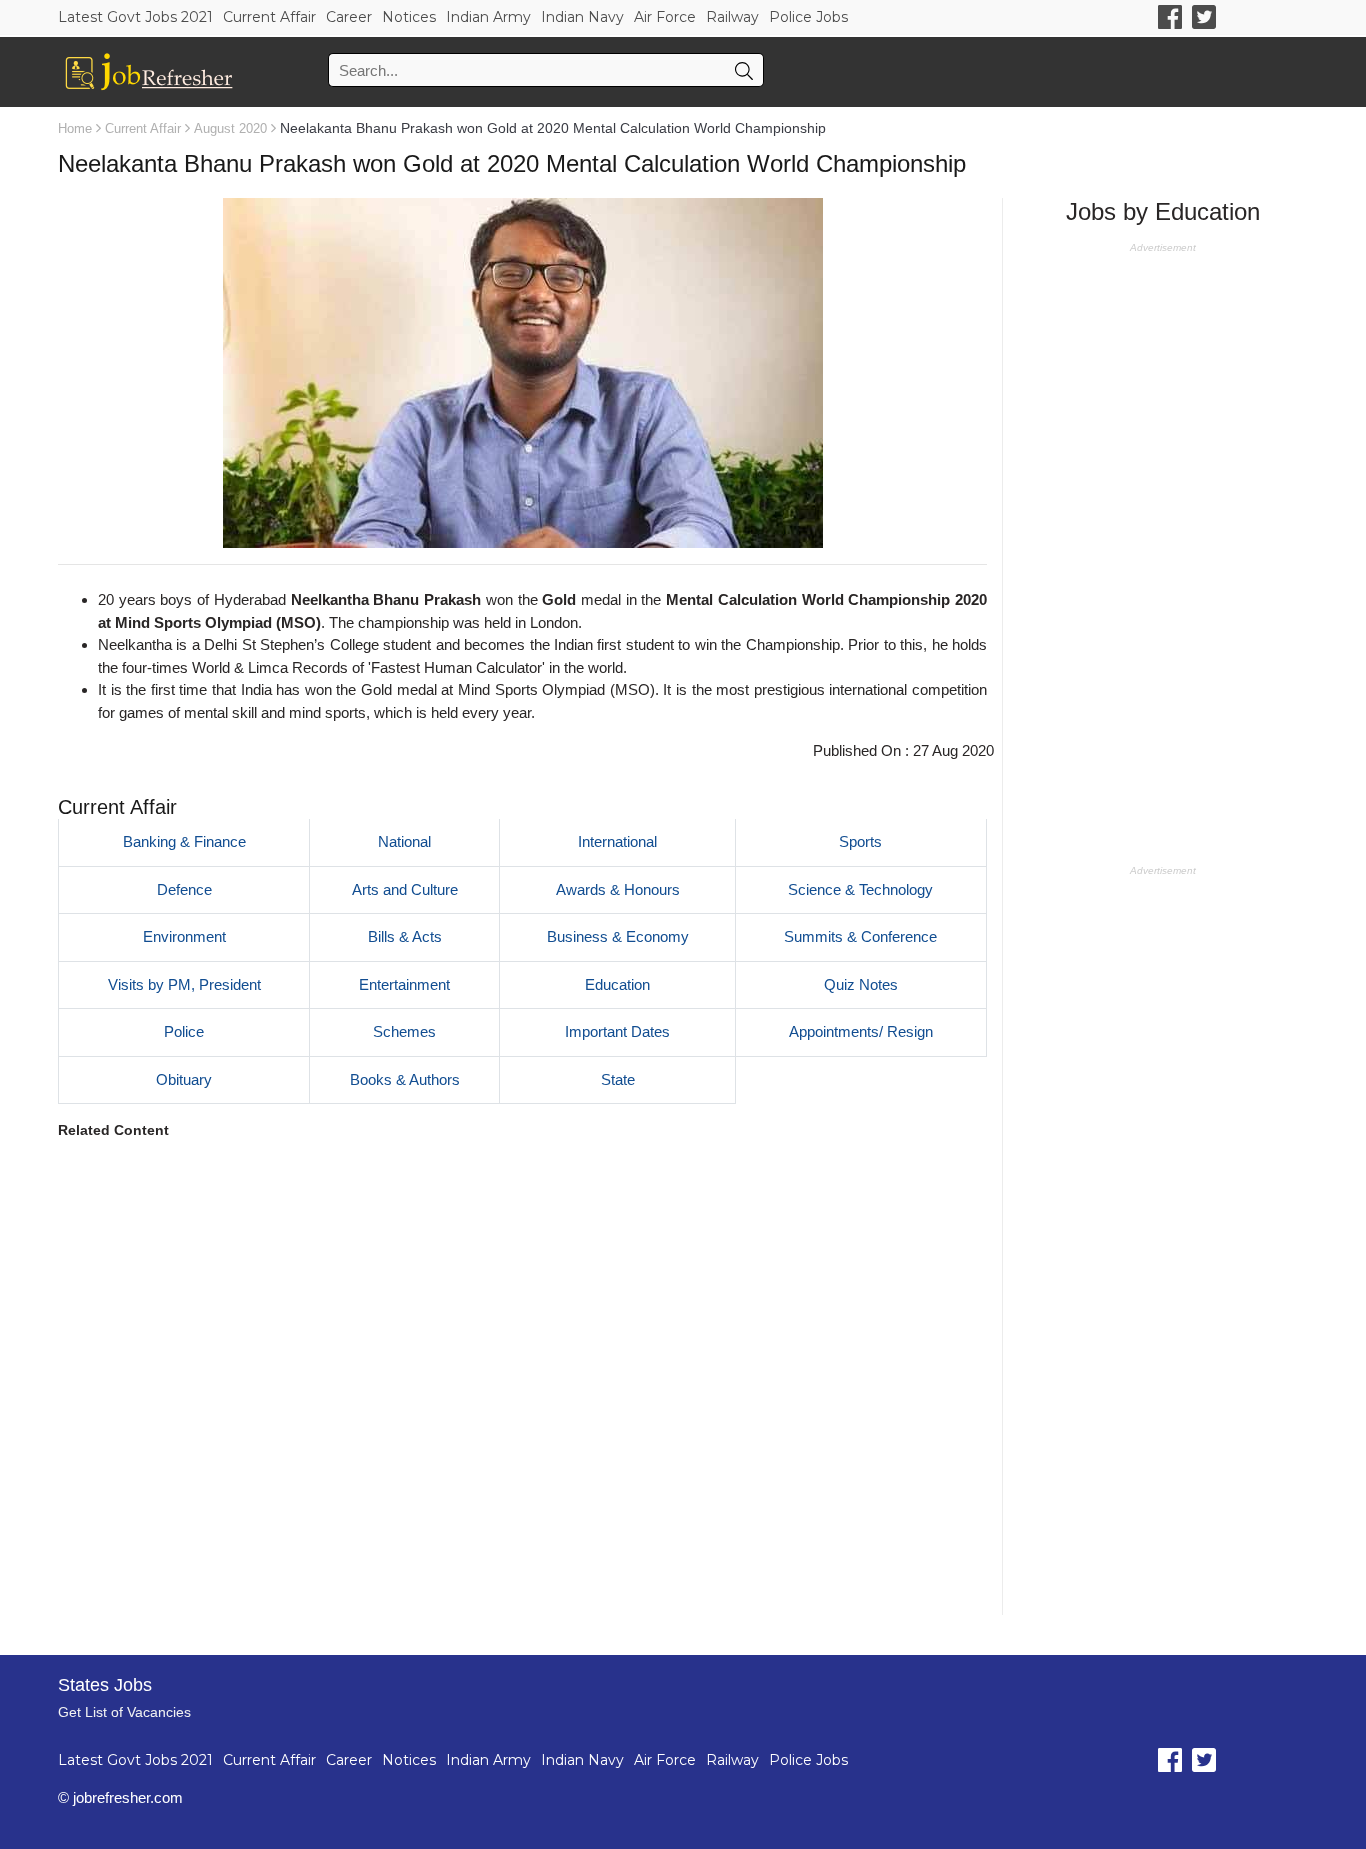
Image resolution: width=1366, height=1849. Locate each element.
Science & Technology (860, 889)
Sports (860, 841)
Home (75, 128)
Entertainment (404, 984)
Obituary (184, 1079)
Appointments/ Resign (861, 1031)
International (617, 841)
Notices (409, 17)
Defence (184, 889)
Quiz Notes (861, 984)
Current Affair (269, 17)
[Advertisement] (522, 1383)
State (618, 1079)
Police (184, 1031)
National (404, 841)
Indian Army (488, 17)
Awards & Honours (618, 889)
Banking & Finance (184, 841)
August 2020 (230, 128)
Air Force (665, 17)
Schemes (404, 1031)
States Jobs (105, 1685)
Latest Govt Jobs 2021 (135, 17)
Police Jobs (808, 17)
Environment (184, 936)
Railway (732, 17)
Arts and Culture (405, 889)
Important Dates (617, 1031)
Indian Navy (582, 17)
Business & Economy (618, 936)
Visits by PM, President (184, 984)
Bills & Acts (405, 936)
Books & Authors (405, 1079)
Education (617, 984)
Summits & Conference (860, 936)
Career (349, 17)
